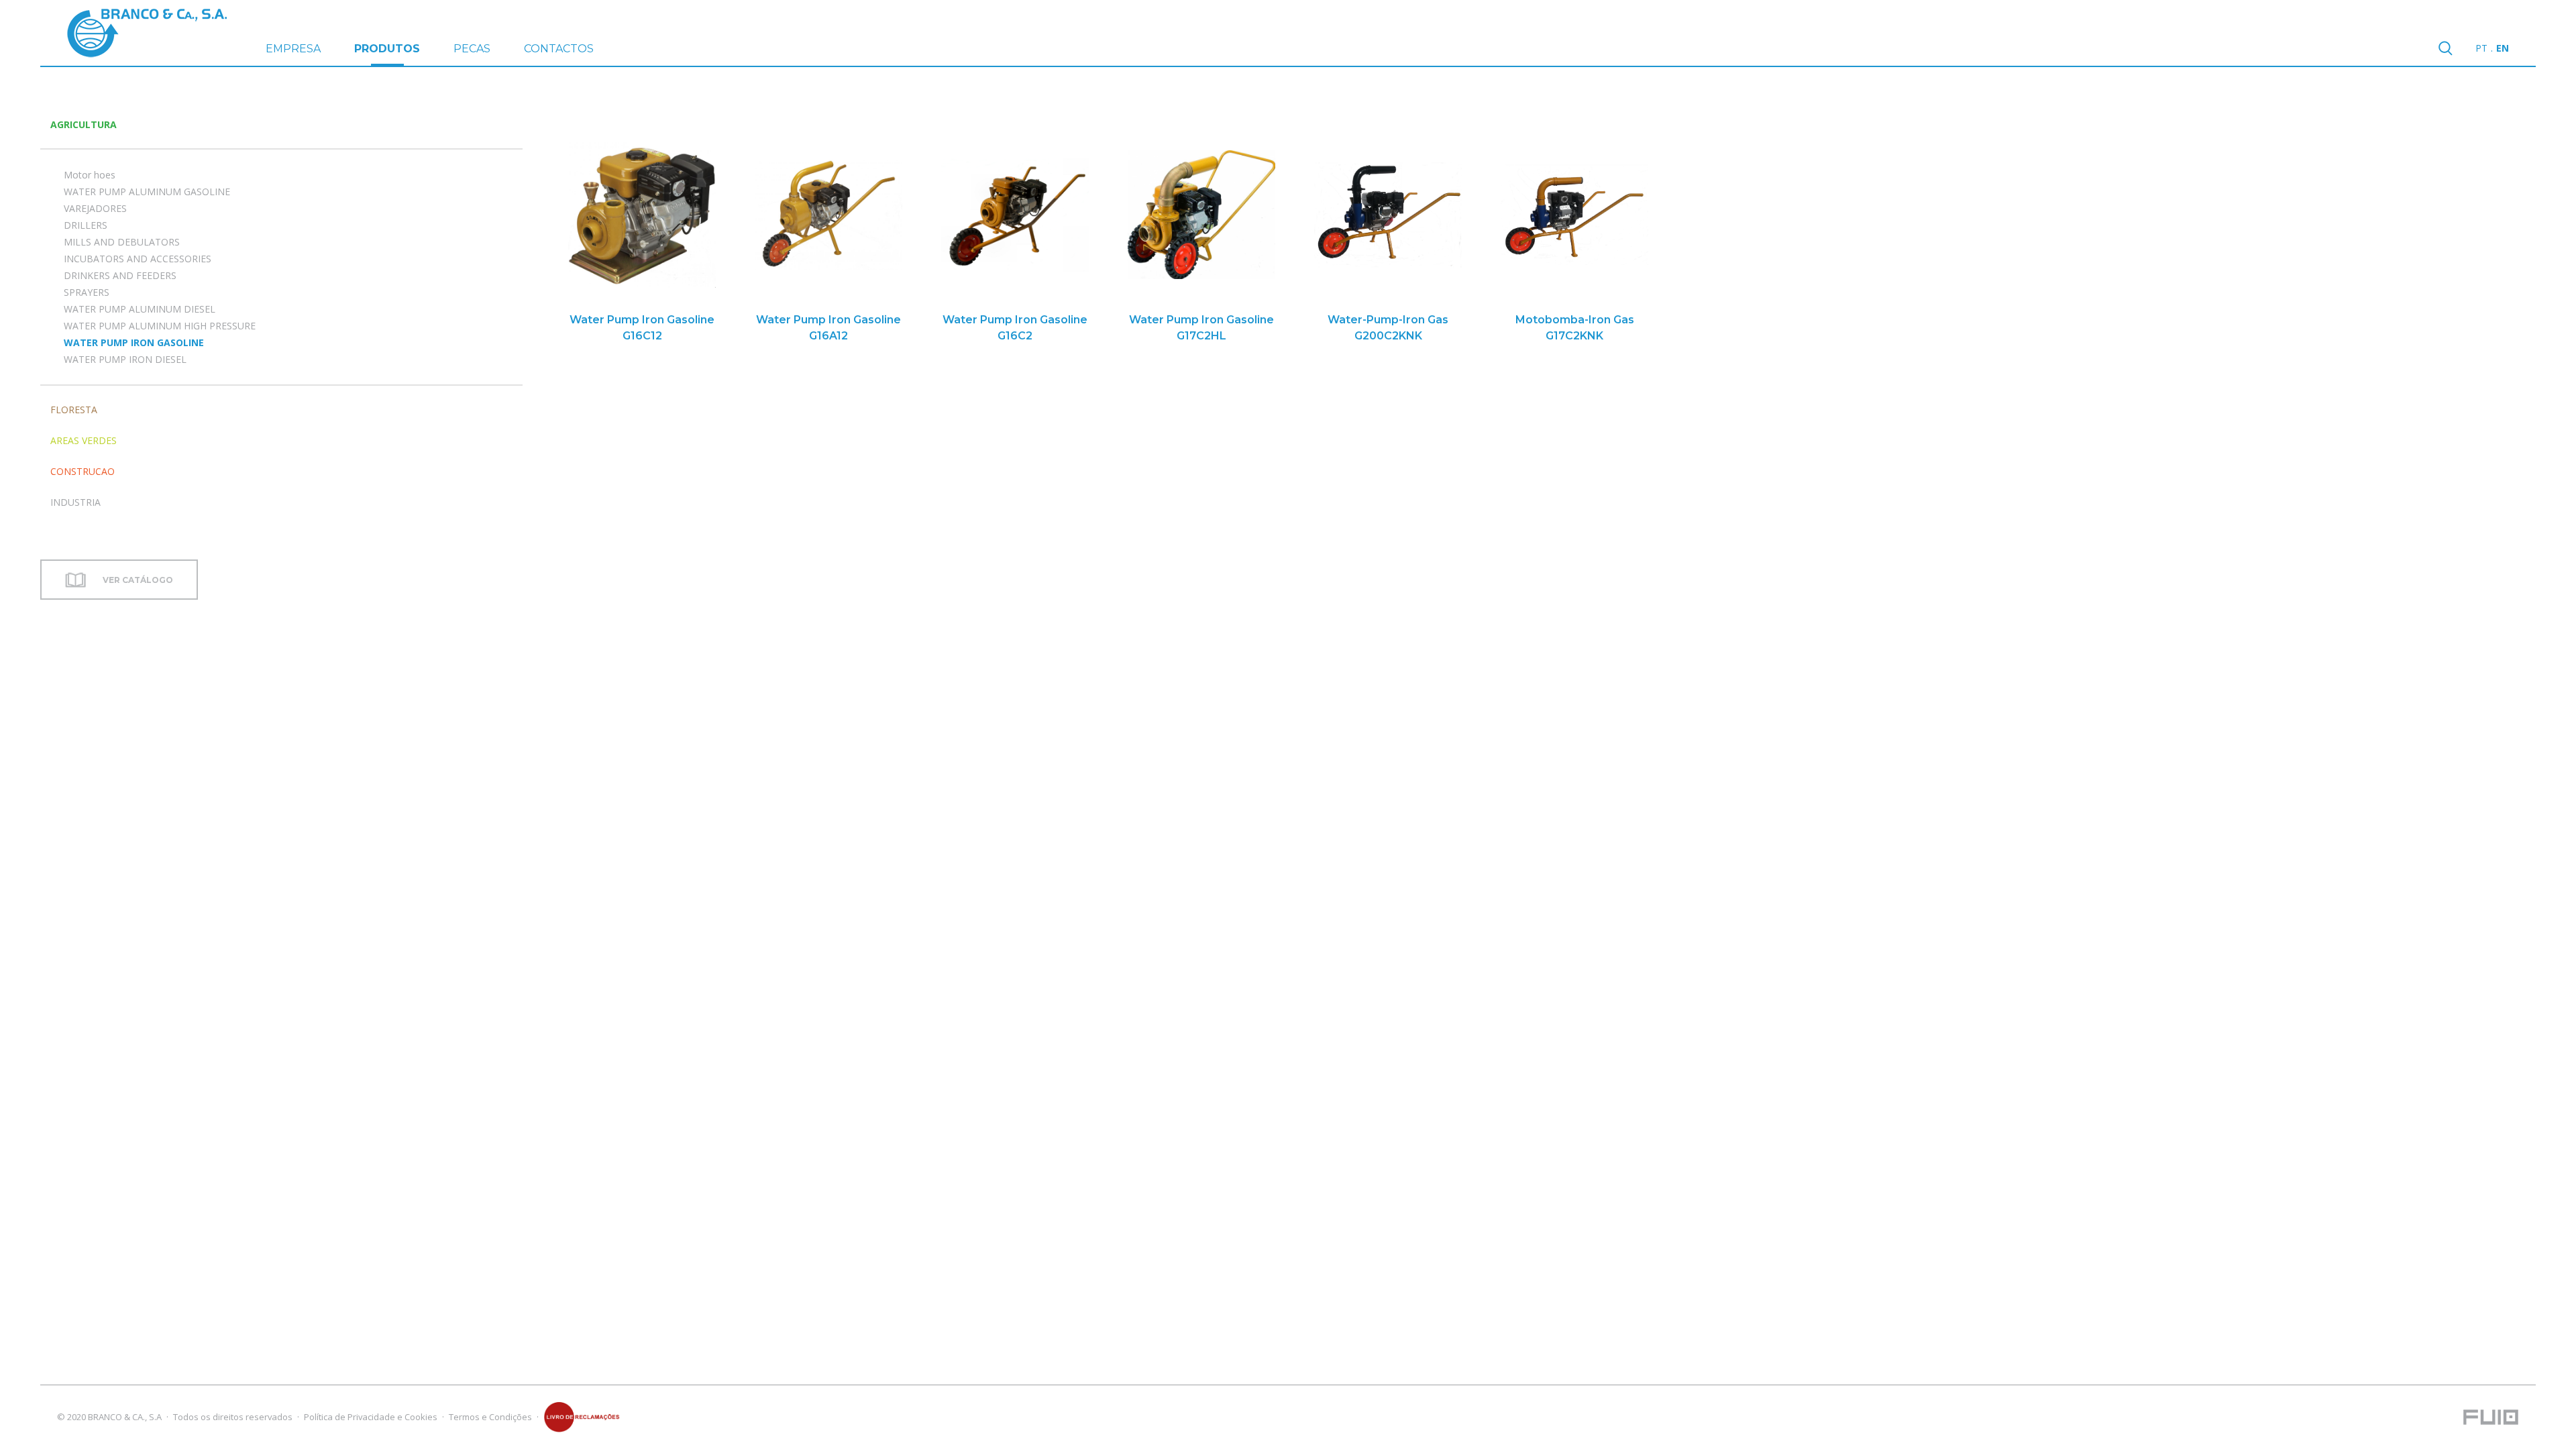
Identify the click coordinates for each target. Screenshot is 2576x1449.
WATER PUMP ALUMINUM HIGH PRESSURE (160, 326)
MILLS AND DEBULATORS (122, 242)
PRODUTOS (387, 49)
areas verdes (84, 440)
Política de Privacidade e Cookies (371, 1417)
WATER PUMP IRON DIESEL (125, 359)
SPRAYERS (87, 292)
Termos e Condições (490, 1417)
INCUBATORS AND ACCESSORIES (138, 259)
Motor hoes (90, 175)
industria (75, 502)
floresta (74, 410)
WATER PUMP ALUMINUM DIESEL (140, 309)
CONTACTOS (559, 49)
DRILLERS (86, 225)
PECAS (472, 49)
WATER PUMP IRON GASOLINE (134, 342)
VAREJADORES (95, 208)
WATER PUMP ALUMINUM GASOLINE (147, 192)
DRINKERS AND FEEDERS (120, 275)
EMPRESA (293, 49)
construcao (83, 471)
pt (2481, 48)
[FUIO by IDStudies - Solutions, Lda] (2491, 1417)
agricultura (84, 124)
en (2503, 48)
